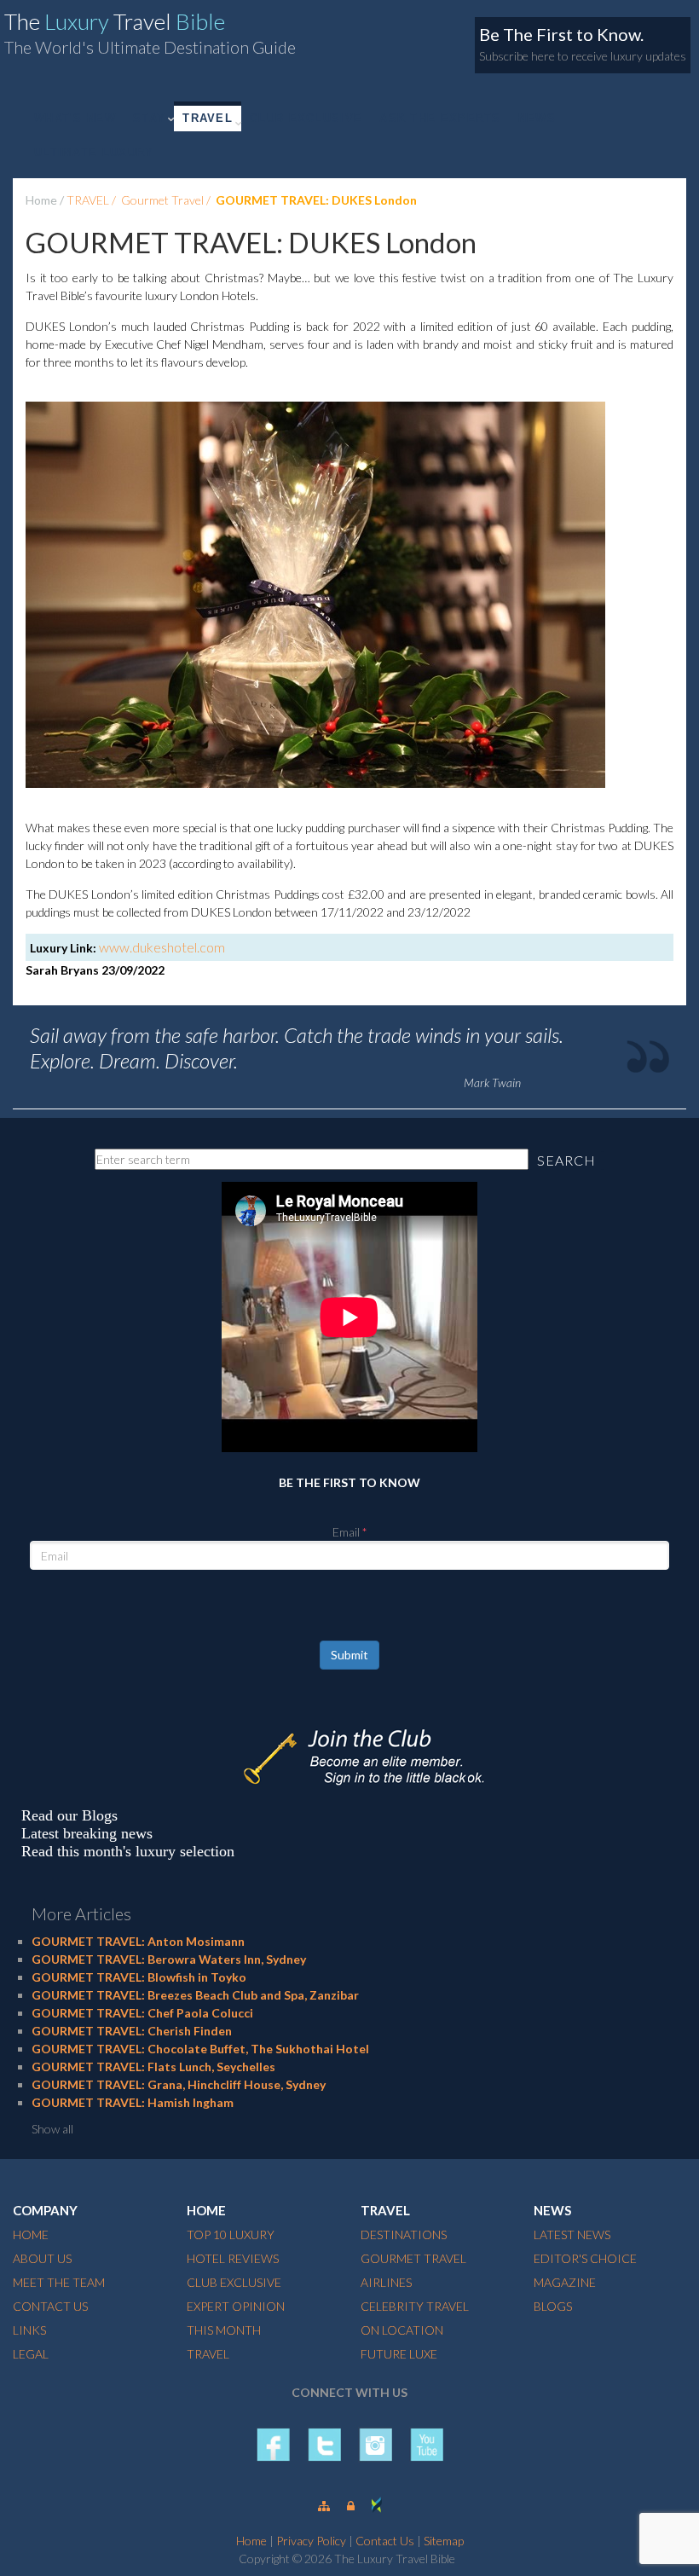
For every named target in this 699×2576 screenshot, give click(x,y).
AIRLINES (386, 2282)
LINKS (29, 2330)
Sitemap (444, 2541)
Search (566, 1160)
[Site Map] (324, 2506)
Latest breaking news (87, 1833)
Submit (349, 1655)
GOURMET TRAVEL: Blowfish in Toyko (139, 1977)
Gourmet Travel (162, 200)
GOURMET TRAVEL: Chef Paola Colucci (142, 2013)
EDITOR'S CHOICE (585, 2258)
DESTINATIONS (404, 2234)
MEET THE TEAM (59, 2282)
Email (346, 1532)
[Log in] (351, 2506)
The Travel (115, 21)
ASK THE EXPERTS (440, 118)
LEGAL (31, 2354)
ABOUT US (42, 2258)
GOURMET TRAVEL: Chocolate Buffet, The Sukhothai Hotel (200, 2049)
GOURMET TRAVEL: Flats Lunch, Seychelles (153, 2067)
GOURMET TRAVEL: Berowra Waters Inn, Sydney (169, 1959)
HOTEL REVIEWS (233, 2258)
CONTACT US (50, 2306)
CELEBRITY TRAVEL (415, 2306)
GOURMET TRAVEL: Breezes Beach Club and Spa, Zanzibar (195, 1995)
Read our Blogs (69, 1815)
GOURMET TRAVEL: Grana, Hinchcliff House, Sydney (179, 2084)
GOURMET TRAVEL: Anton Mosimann (138, 1941)
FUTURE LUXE (399, 2354)
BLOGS (553, 2306)
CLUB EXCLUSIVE (306, 118)
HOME (31, 2234)
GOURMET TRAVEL (413, 2258)
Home (41, 200)
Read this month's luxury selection (128, 1851)
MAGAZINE (565, 2282)
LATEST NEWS (572, 2234)
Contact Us (385, 2541)
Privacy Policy (311, 2541)
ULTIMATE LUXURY (94, 152)
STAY (149, 118)
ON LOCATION (402, 2330)
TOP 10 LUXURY (231, 2234)
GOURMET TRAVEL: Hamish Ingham (133, 2102)
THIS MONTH (224, 2330)
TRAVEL (208, 118)
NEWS (537, 118)
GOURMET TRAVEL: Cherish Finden (132, 2031)
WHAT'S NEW (75, 118)
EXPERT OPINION (236, 2306)
